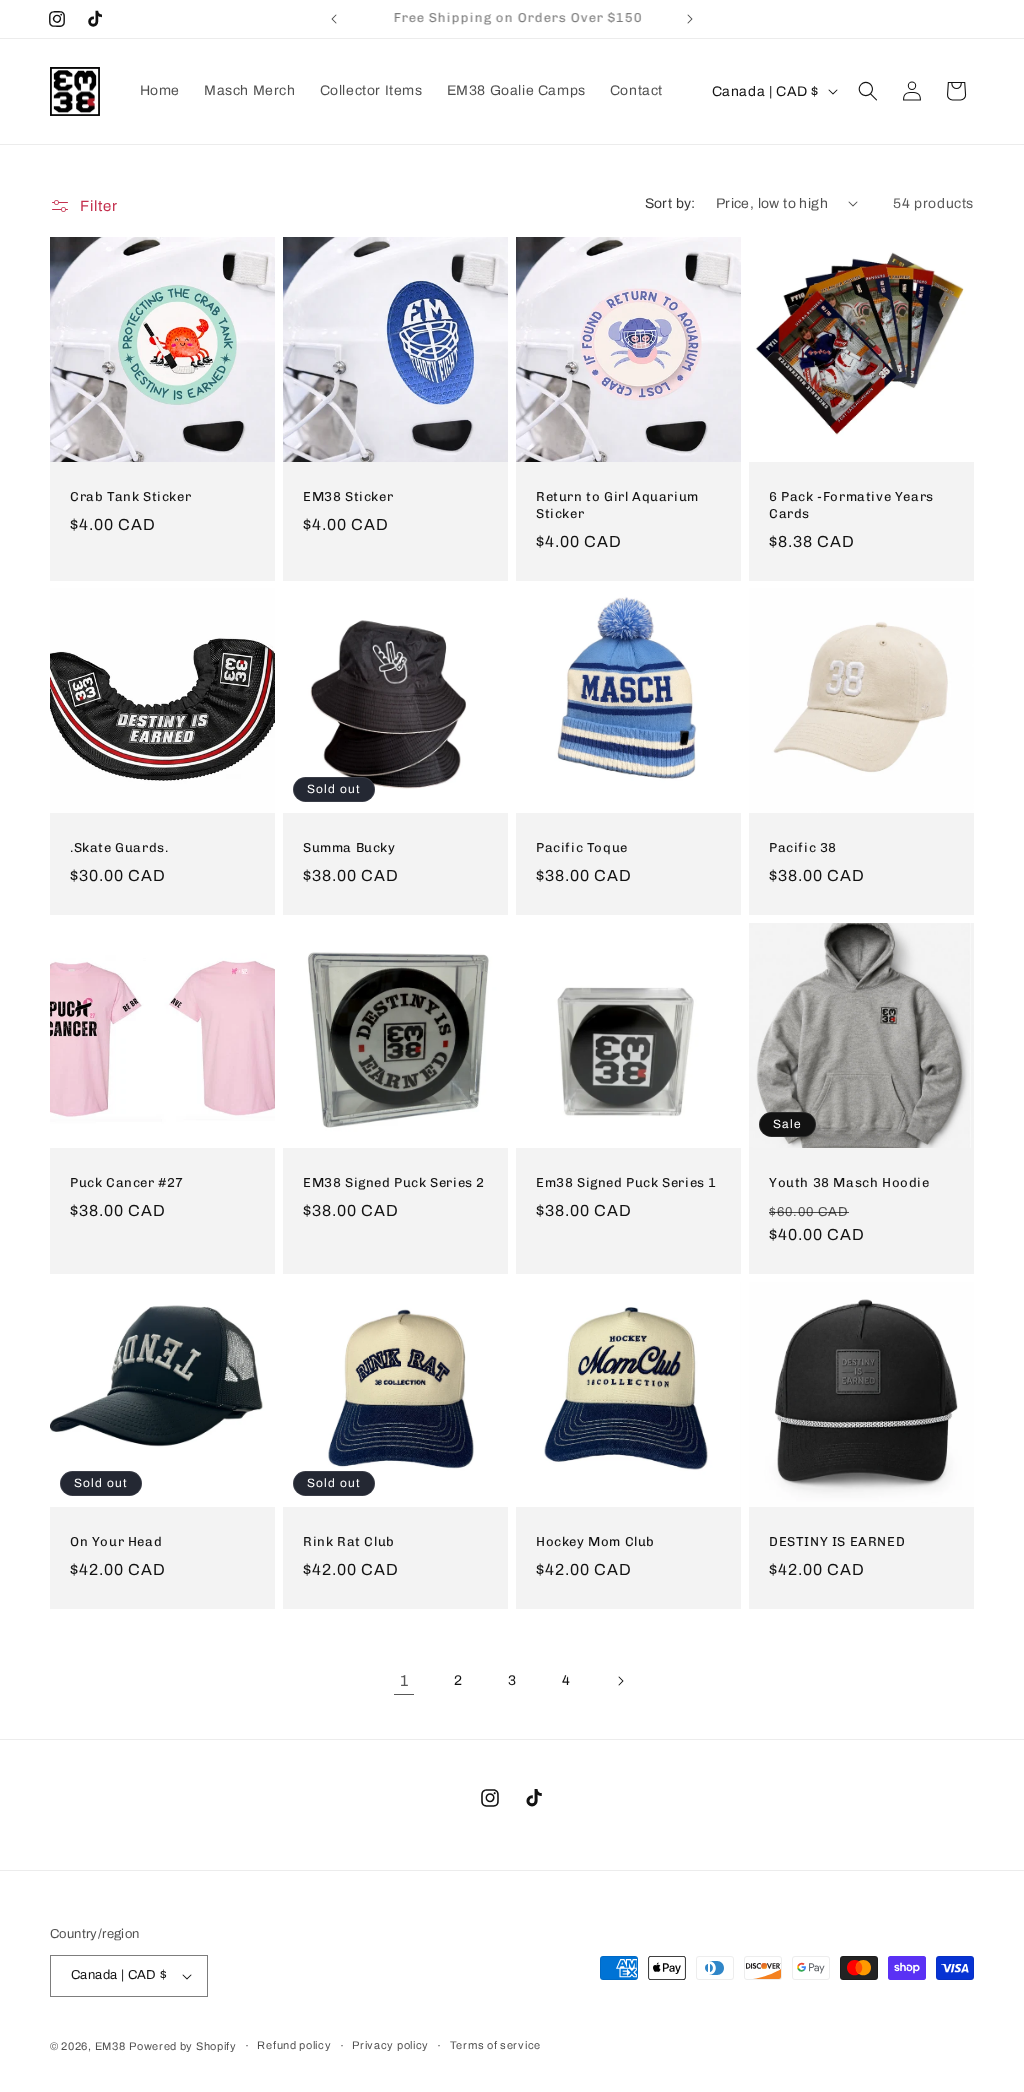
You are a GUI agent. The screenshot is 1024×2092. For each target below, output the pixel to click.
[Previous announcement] (334, 19)
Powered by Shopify (183, 2046)
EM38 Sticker (348, 496)
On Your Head (116, 1541)
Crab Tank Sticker (130, 496)
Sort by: (670, 203)
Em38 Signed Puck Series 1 (626, 1182)
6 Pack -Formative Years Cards (851, 505)
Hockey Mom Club (595, 1541)
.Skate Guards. (119, 847)
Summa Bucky (349, 847)
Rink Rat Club (349, 1541)
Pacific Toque (582, 847)
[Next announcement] (690, 19)
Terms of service (495, 2045)
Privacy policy (390, 2045)
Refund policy (294, 2045)
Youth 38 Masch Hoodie (849, 1182)
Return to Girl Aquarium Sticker (617, 505)
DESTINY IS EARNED (837, 1541)
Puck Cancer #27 (127, 1182)
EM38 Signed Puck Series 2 (394, 1182)
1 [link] (404, 1680)
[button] (868, 91)
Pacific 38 (803, 847)
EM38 (110, 2046)
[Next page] (620, 1681)
